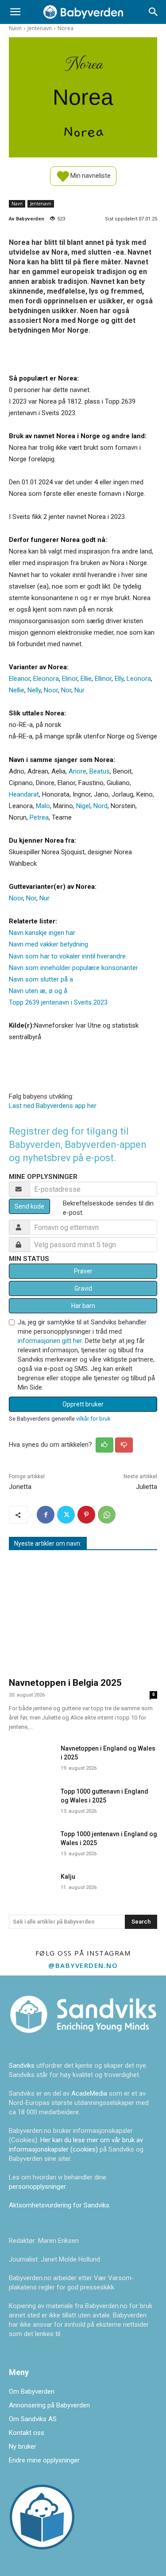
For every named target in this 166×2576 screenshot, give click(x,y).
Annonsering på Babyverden (49, 2405)
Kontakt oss (27, 2433)
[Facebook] (46, 1515)
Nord (100, 806)
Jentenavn (40, 28)
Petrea (39, 817)
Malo (43, 806)
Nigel (83, 806)
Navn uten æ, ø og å (38, 991)
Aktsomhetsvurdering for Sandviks (59, 2205)
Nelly (34, 690)
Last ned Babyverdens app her (53, 1106)
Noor (51, 690)
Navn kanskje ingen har (42, 933)
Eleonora (46, 679)
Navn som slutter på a (41, 979)
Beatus (100, 771)
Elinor (70, 679)
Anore (77, 771)
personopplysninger (37, 2187)
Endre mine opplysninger (44, 2460)
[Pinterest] (86, 1515)
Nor (66, 690)
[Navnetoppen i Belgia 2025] (83, 1615)
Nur (79, 690)
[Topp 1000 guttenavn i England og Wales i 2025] (31, 1799)
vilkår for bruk (93, 1419)
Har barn (83, 1306)
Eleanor (19, 679)
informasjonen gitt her (50, 1341)
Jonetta (20, 1487)
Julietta (147, 1487)
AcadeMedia (90, 2093)
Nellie (17, 690)
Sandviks (22, 2066)
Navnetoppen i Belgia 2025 (65, 1683)
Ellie (86, 679)
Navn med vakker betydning (48, 944)
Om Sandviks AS (33, 2419)
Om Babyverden (32, 2391)
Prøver (83, 1271)
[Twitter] (66, 1515)
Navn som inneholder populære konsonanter (73, 968)
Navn (15, 28)
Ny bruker (23, 2446)
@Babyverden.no (83, 1965)
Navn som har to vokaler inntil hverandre (67, 956)
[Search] (154, 12)
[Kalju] (31, 1885)
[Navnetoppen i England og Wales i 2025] (31, 1756)
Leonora (139, 679)
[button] (15, 12)
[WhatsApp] (107, 1515)
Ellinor (103, 679)
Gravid (83, 1288)
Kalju (68, 1877)
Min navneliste (90, 175)
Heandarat (24, 794)
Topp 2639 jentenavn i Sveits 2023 (58, 1002)
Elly (119, 679)
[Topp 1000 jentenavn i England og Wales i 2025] (31, 1842)
